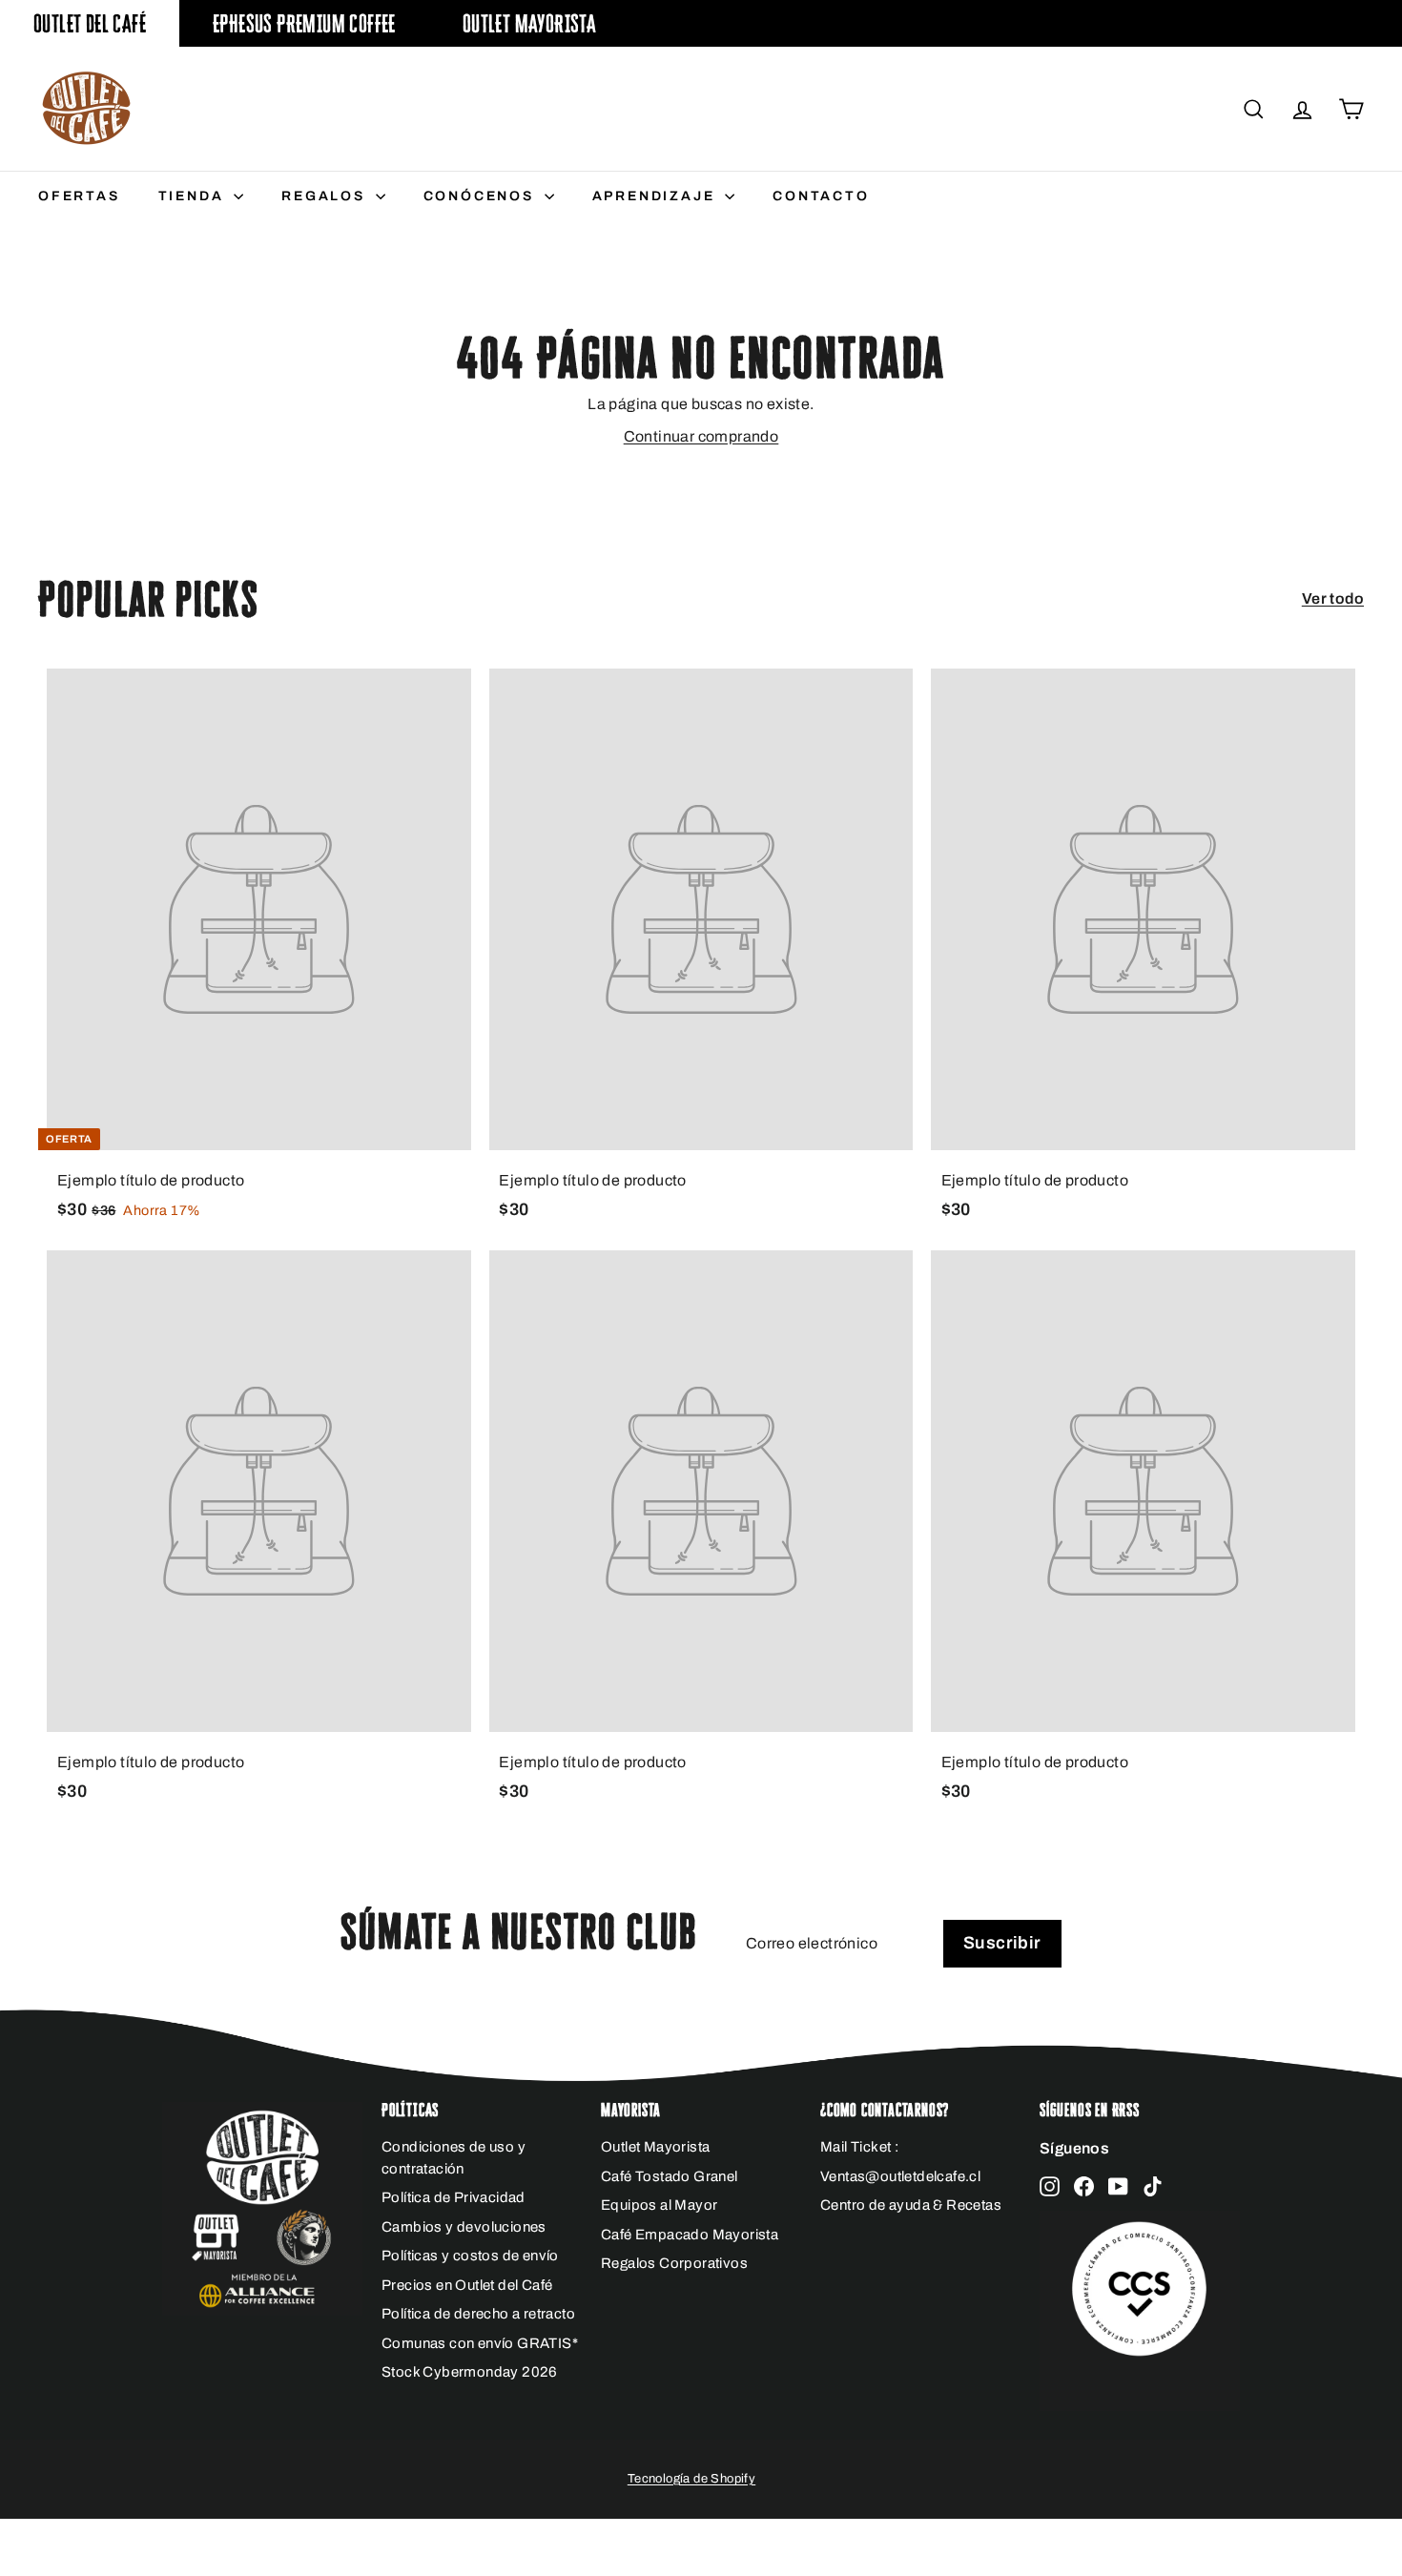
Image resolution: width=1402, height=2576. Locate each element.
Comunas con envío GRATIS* (480, 2343)
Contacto (821, 196)
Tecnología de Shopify (691, 2479)
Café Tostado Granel (670, 2176)
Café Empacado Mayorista (690, 2235)
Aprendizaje (657, 196)
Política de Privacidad (454, 2197)
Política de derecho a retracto (478, 2314)
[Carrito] (1351, 109)
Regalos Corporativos (674, 2263)
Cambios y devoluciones (464, 2227)
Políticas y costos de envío (470, 2256)
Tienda (194, 196)
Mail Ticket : (859, 2147)
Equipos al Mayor (659, 2205)
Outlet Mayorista (529, 23)
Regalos (326, 196)
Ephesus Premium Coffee (304, 23)
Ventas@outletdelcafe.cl (900, 2176)
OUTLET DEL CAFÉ (90, 23)
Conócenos (482, 196)
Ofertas (79, 196)
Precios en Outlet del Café (467, 2285)
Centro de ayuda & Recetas (911, 2205)
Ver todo (1333, 598)
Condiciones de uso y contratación (454, 2158)
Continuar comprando (701, 436)
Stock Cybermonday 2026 (470, 2372)
